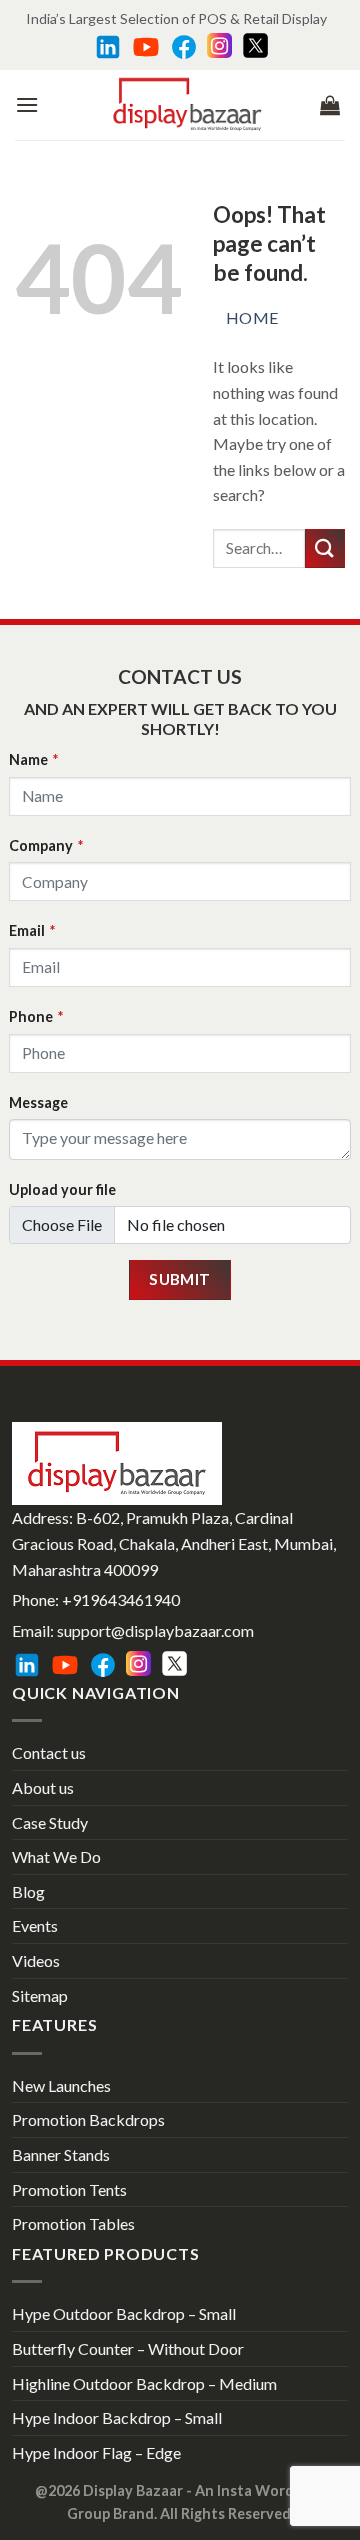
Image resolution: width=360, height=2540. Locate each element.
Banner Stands (61, 2154)
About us (43, 1787)
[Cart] (330, 105)
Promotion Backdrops (88, 2119)
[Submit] (325, 548)
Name (33, 759)
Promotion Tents (69, 2189)
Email (32, 930)
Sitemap (40, 1995)
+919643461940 (121, 1599)
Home (252, 317)
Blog (28, 1891)
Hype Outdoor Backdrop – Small (124, 2313)
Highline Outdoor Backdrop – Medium (144, 2383)
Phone (36, 1016)
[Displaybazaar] (187, 104)
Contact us (49, 1752)
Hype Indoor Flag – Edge (96, 2452)
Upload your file (62, 1189)
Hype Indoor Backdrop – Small (117, 2417)
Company (46, 845)
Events (35, 1925)
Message (38, 1102)
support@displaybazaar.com (155, 1630)
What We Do (56, 1856)
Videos (36, 1960)
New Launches (61, 2085)
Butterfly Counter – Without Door (128, 2348)
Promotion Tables (73, 2223)
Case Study (50, 1822)
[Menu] (27, 104)
